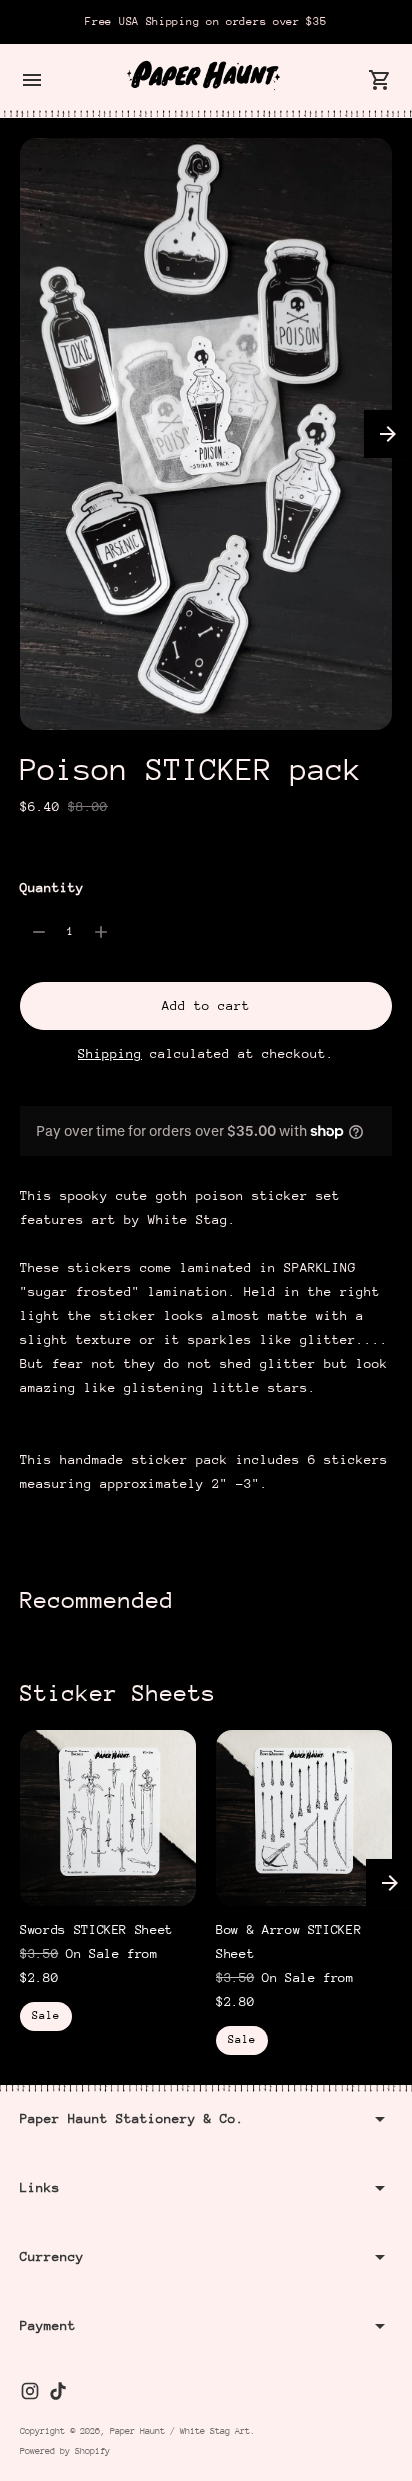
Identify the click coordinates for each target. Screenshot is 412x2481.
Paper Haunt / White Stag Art (180, 2430)
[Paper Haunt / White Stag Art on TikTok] (58, 2391)
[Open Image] (206, 434)
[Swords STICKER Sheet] (108, 1818)
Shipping (110, 1053)
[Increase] (101, 932)
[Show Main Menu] (32, 80)
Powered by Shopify (65, 2450)
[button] (388, 434)
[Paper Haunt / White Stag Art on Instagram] (30, 2391)
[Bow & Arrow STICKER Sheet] (304, 1818)
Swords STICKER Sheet (96, 1929)
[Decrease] (39, 932)
